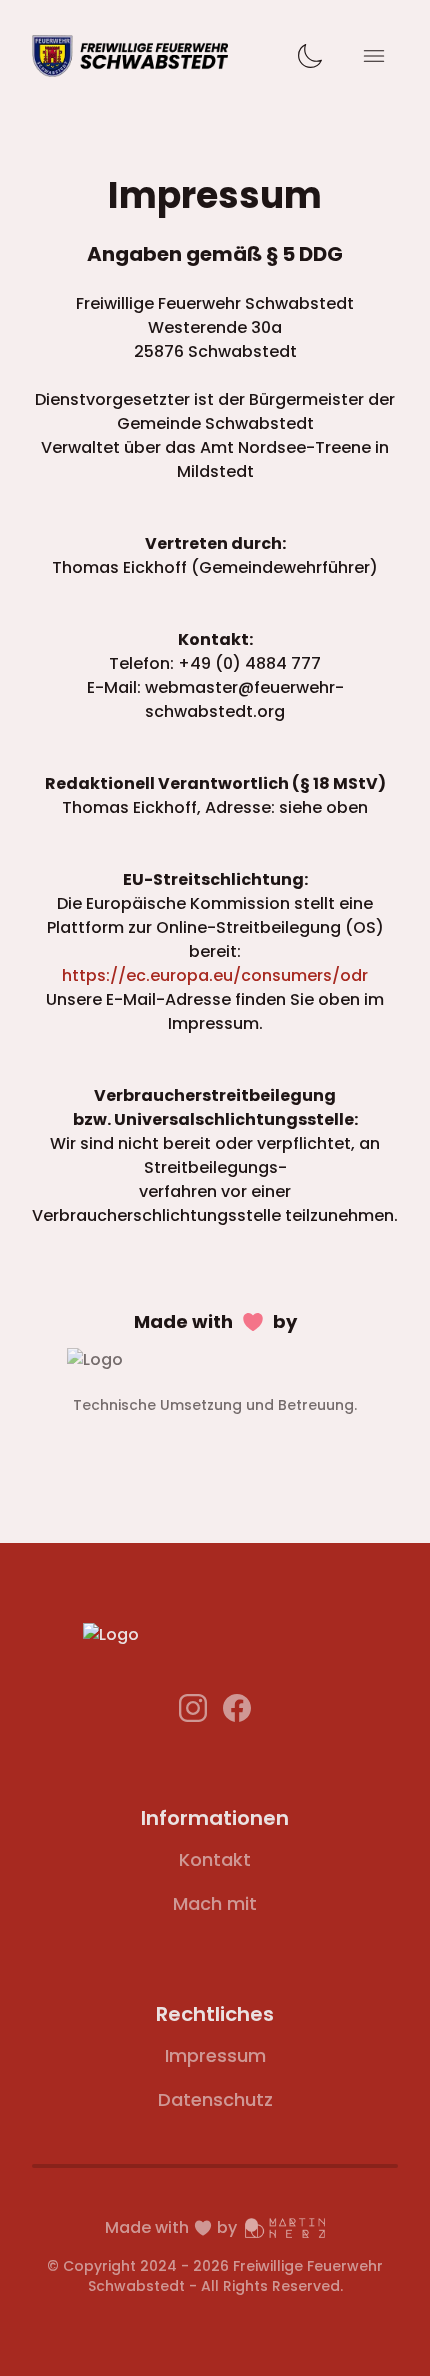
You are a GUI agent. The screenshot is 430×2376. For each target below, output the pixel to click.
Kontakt (215, 1859)
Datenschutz (215, 2099)
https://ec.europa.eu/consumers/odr (215, 975)
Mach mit (215, 1903)
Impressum (215, 2055)
